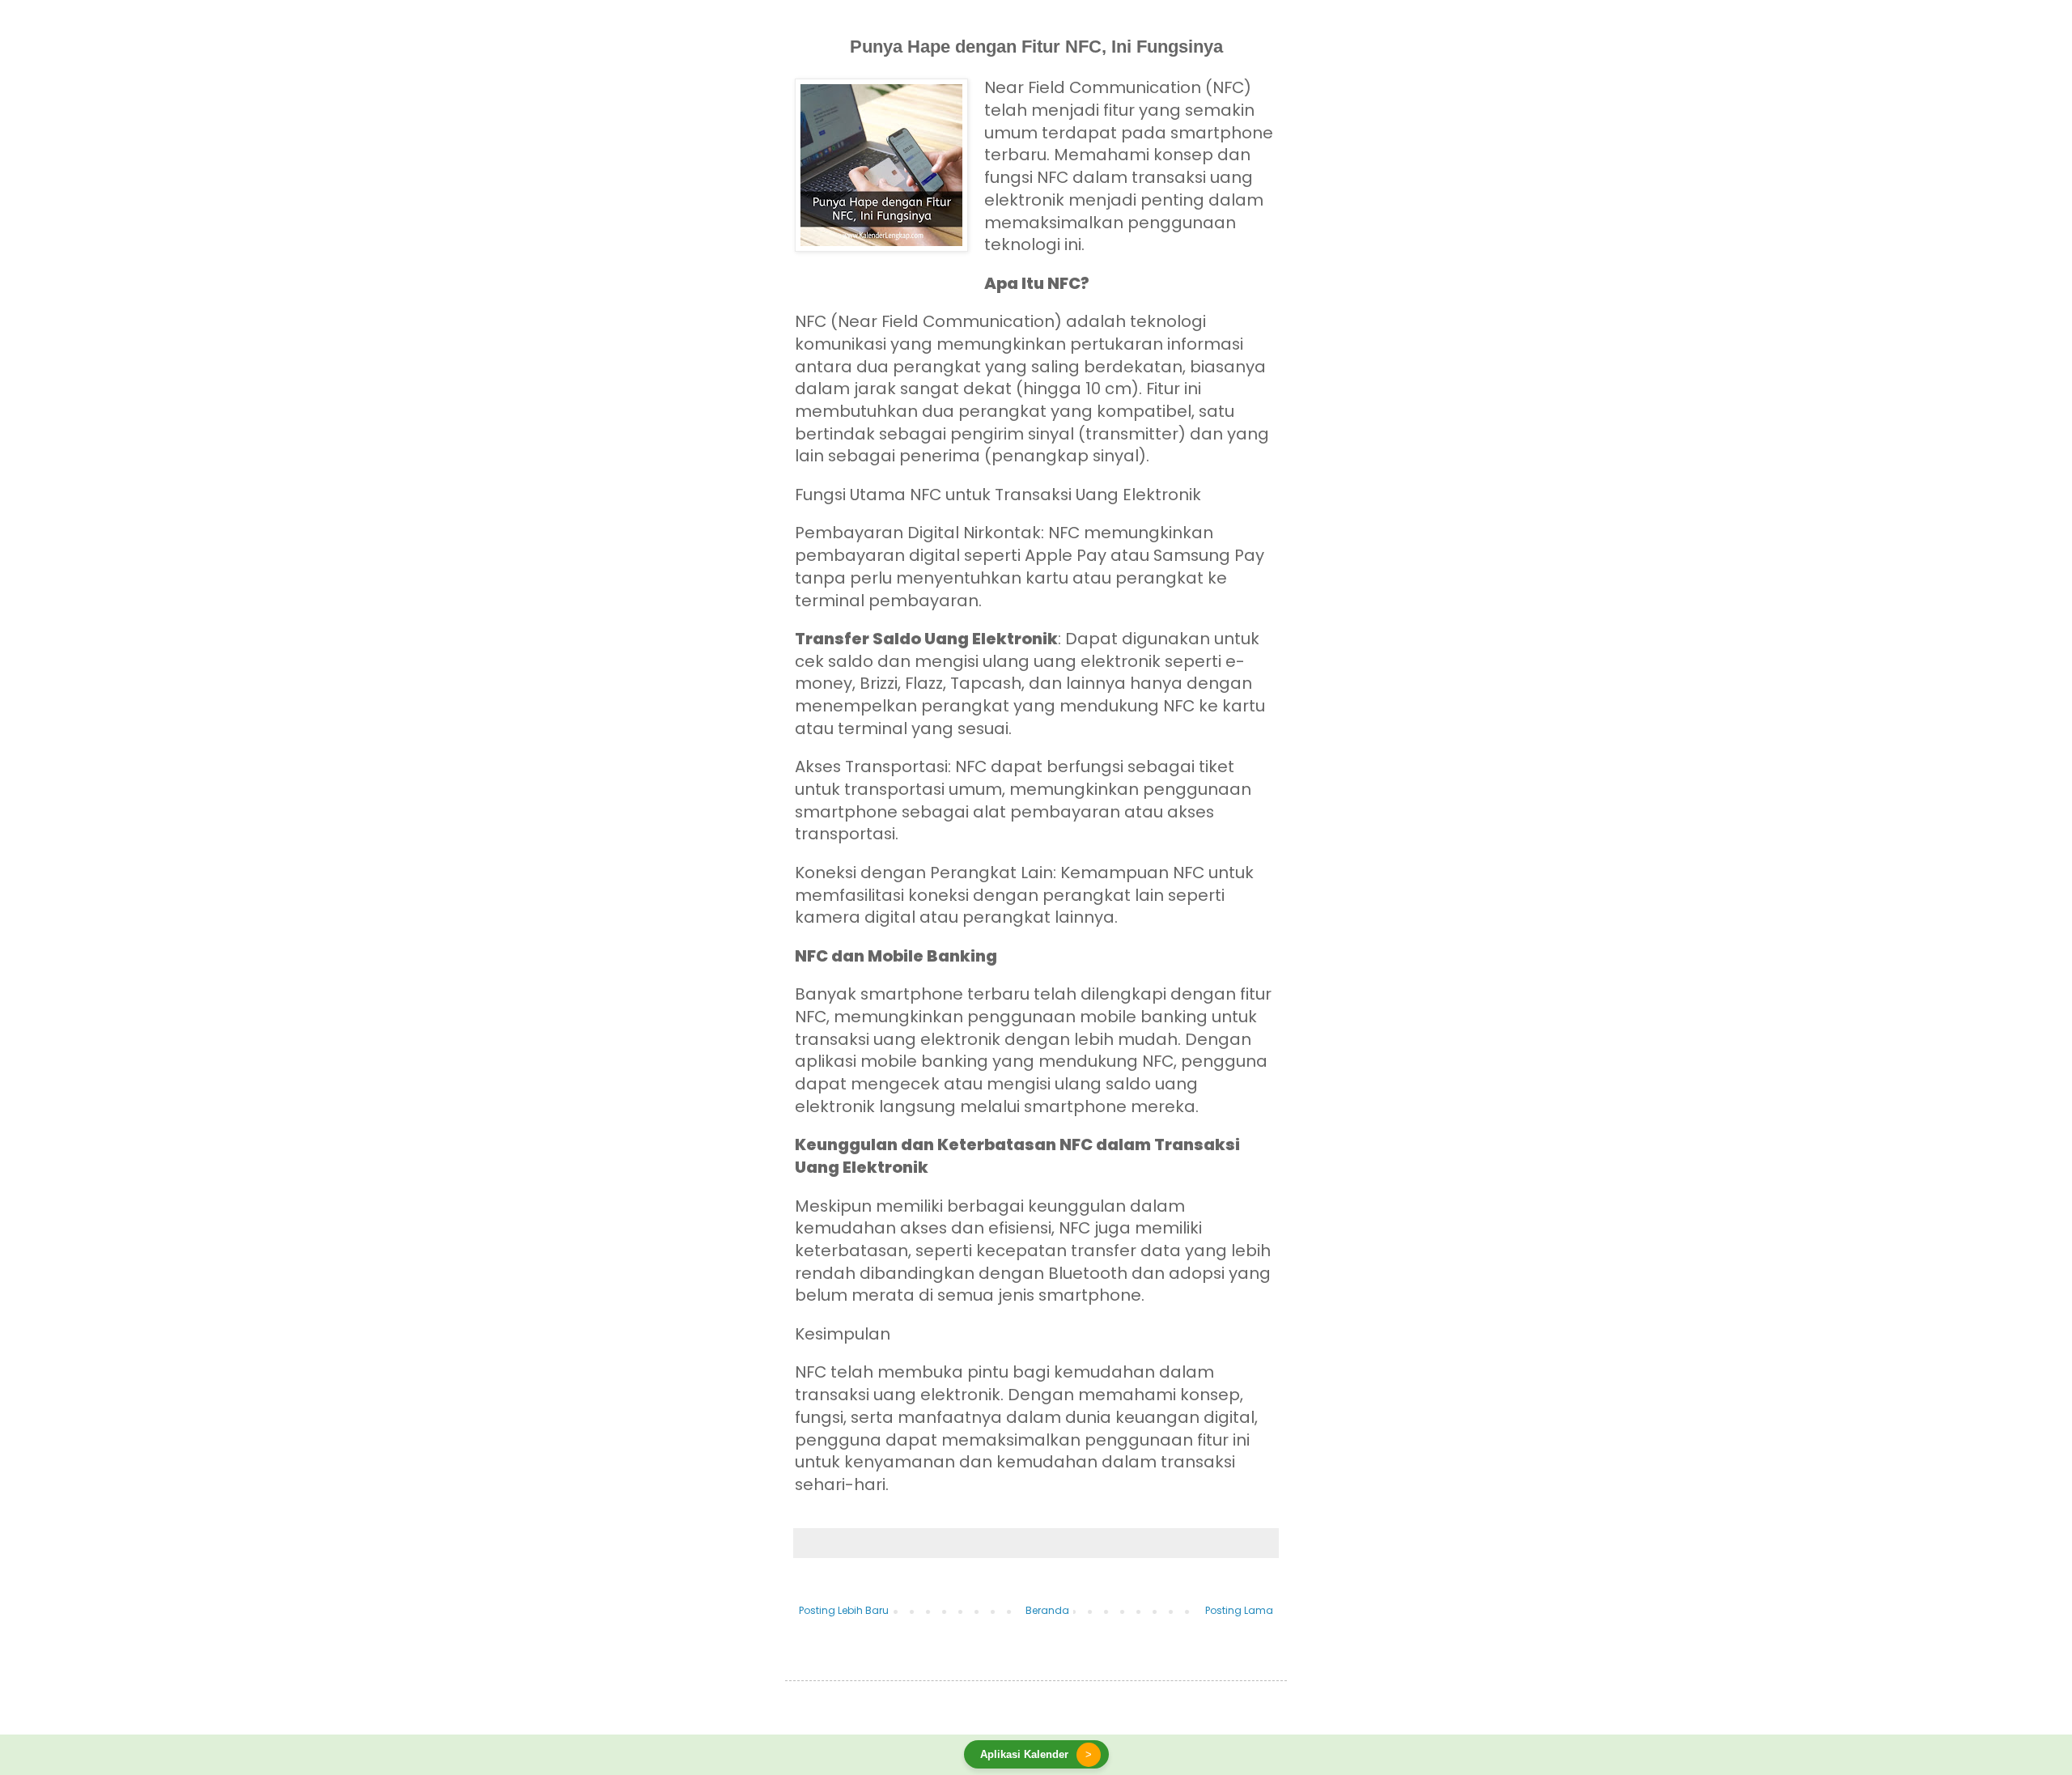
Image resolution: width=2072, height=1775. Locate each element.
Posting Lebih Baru (844, 1610)
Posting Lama (1239, 1610)
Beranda (1047, 1610)
